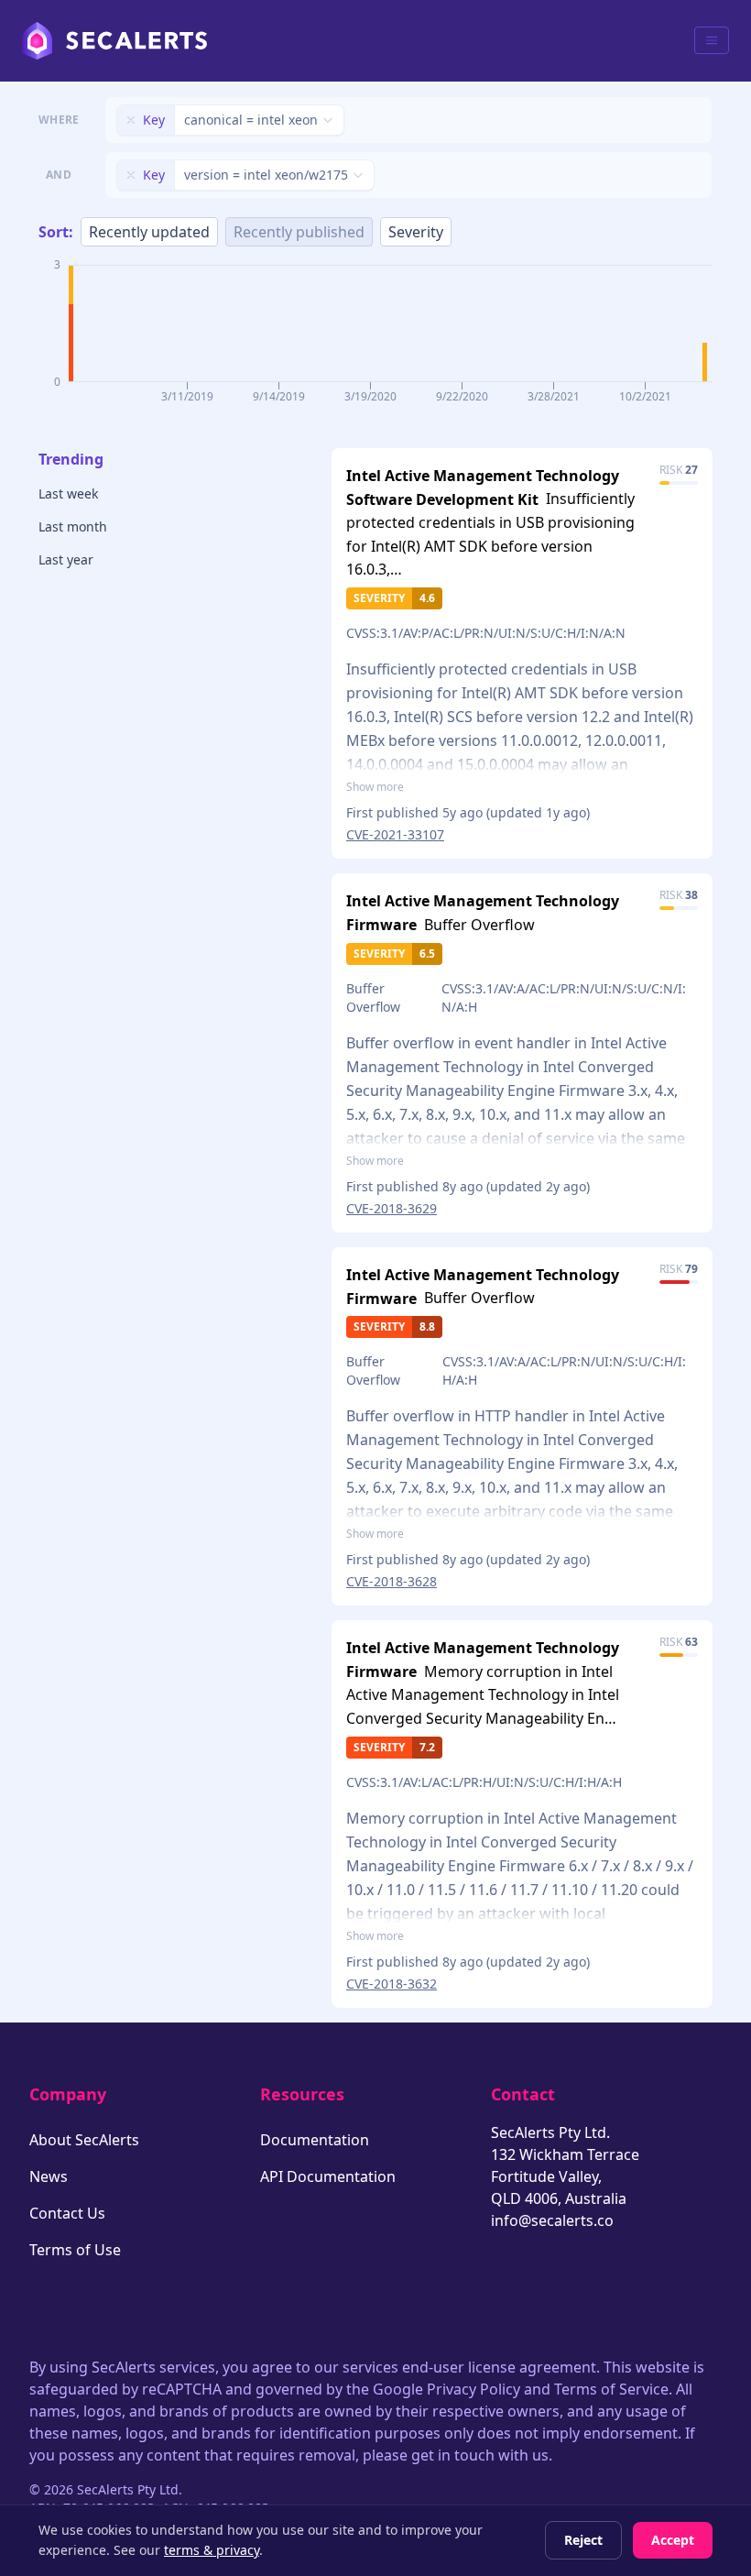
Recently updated (149, 232)
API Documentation (328, 2176)
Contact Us (67, 2213)
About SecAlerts (84, 2140)
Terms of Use (75, 2250)
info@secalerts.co (552, 2220)
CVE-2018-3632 (392, 1984)
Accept (673, 2540)
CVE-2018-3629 (392, 1208)
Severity (416, 232)
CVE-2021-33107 (395, 834)
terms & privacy (212, 2550)
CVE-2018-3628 (392, 1581)
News (49, 2176)
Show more (375, 787)
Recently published (299, 232)
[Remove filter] (131, 120)
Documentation (315, 2140)
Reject (583, 2540)
